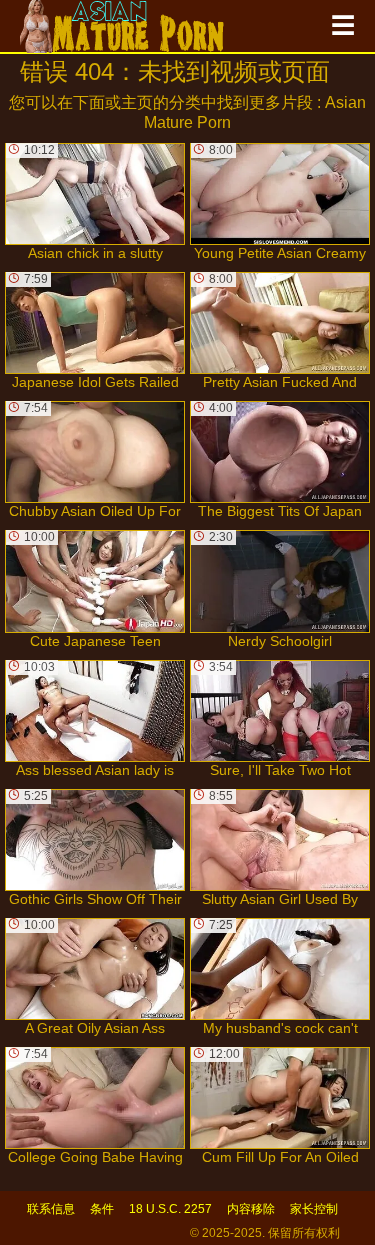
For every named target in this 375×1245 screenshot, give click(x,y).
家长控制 (314, 1209)
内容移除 (251, 1209)
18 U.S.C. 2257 (170, 1209)
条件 (102, 1209)
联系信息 (51, 1209)
